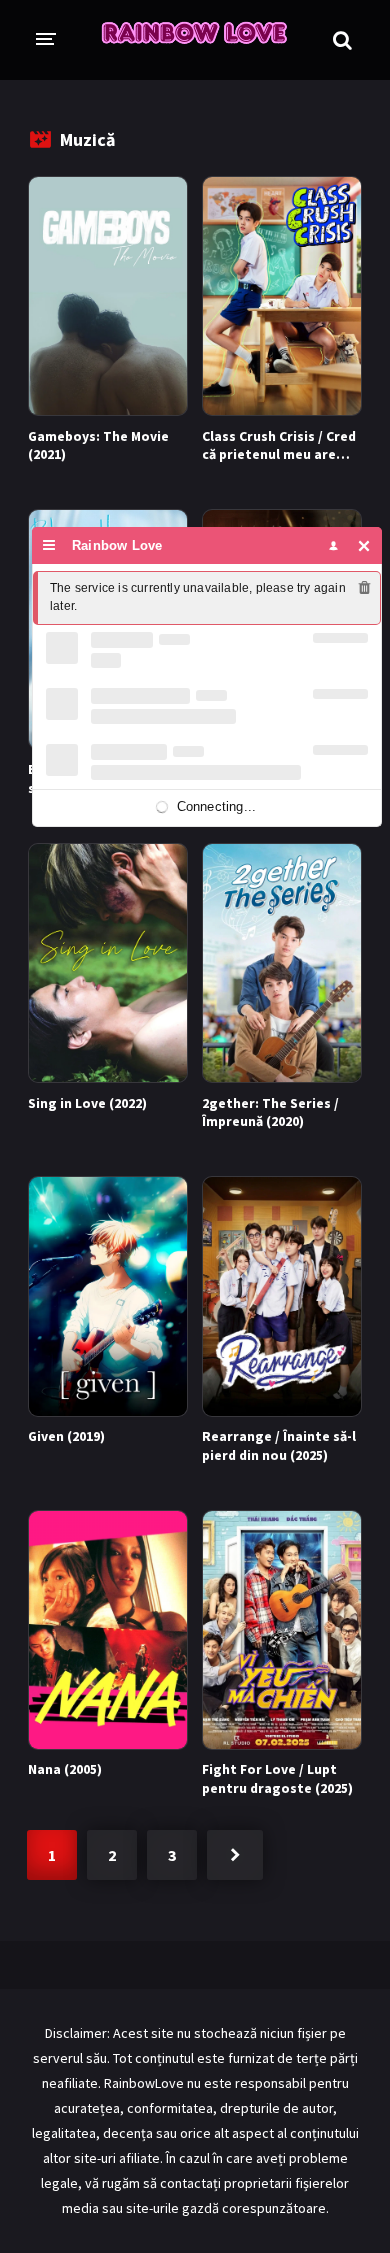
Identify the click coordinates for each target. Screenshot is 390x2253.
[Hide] (364, 545)
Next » (235, 1855)
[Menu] (49, 545)
